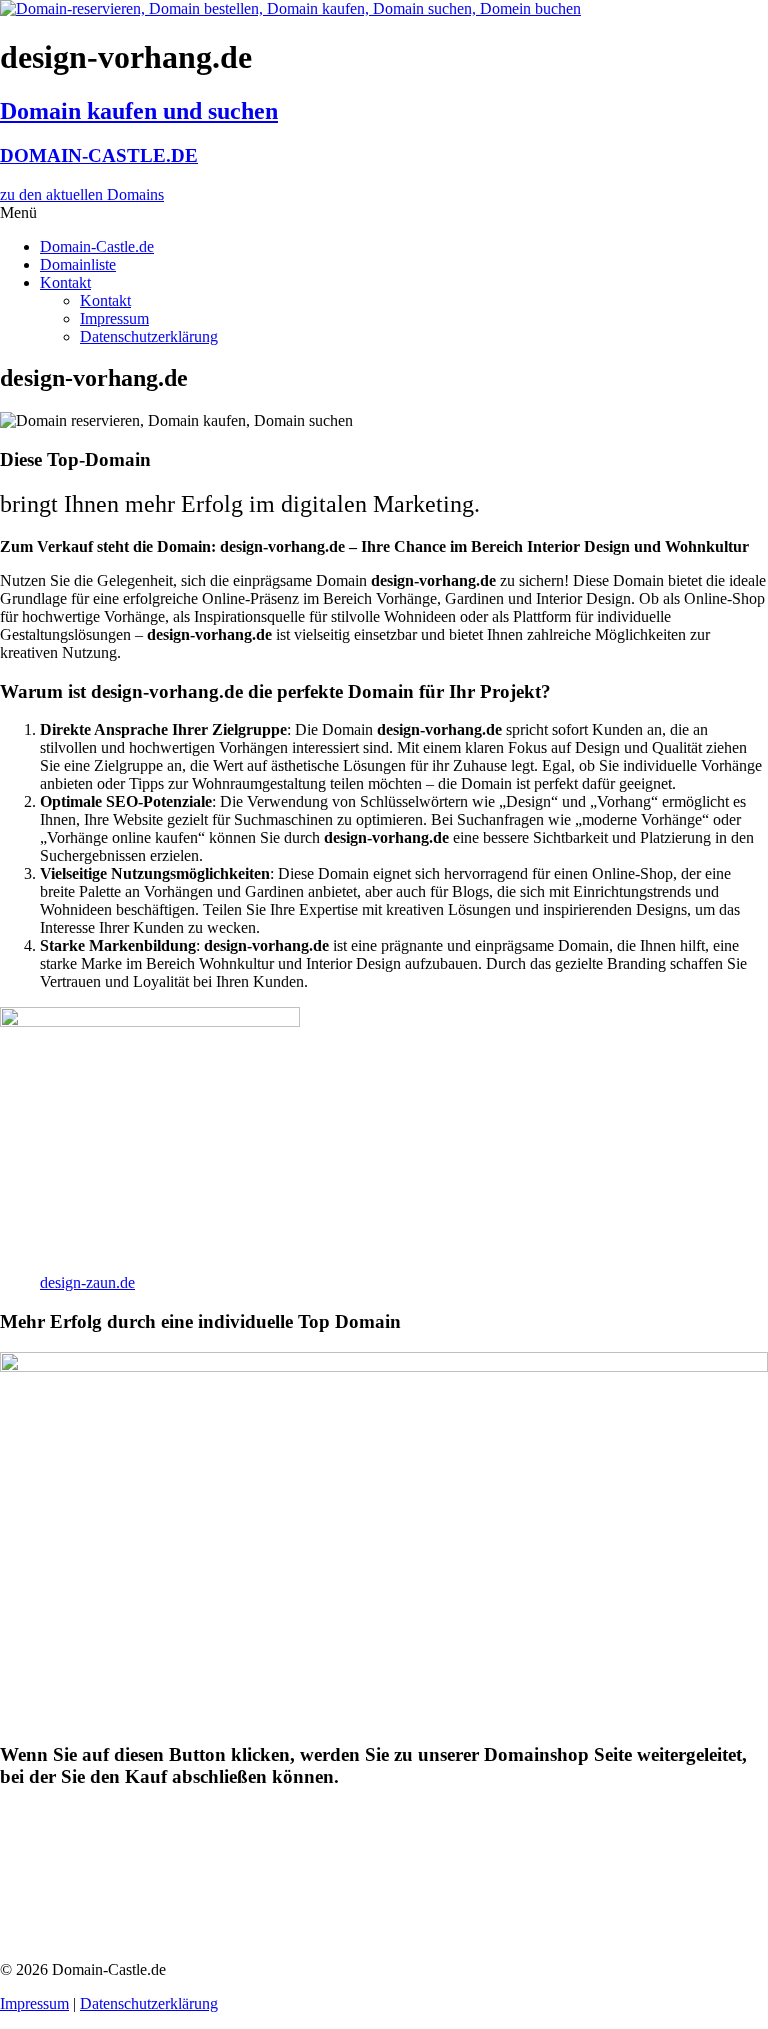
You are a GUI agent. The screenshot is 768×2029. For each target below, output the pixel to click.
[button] (384, 213)
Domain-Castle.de (97, 246)
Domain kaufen (96, 1866)
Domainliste (78, 264)
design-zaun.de (87, 1282)
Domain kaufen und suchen (139, 111)
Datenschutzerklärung (149, 336)
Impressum (114, 318)
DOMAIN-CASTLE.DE (99, 155)
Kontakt (65, 282)
